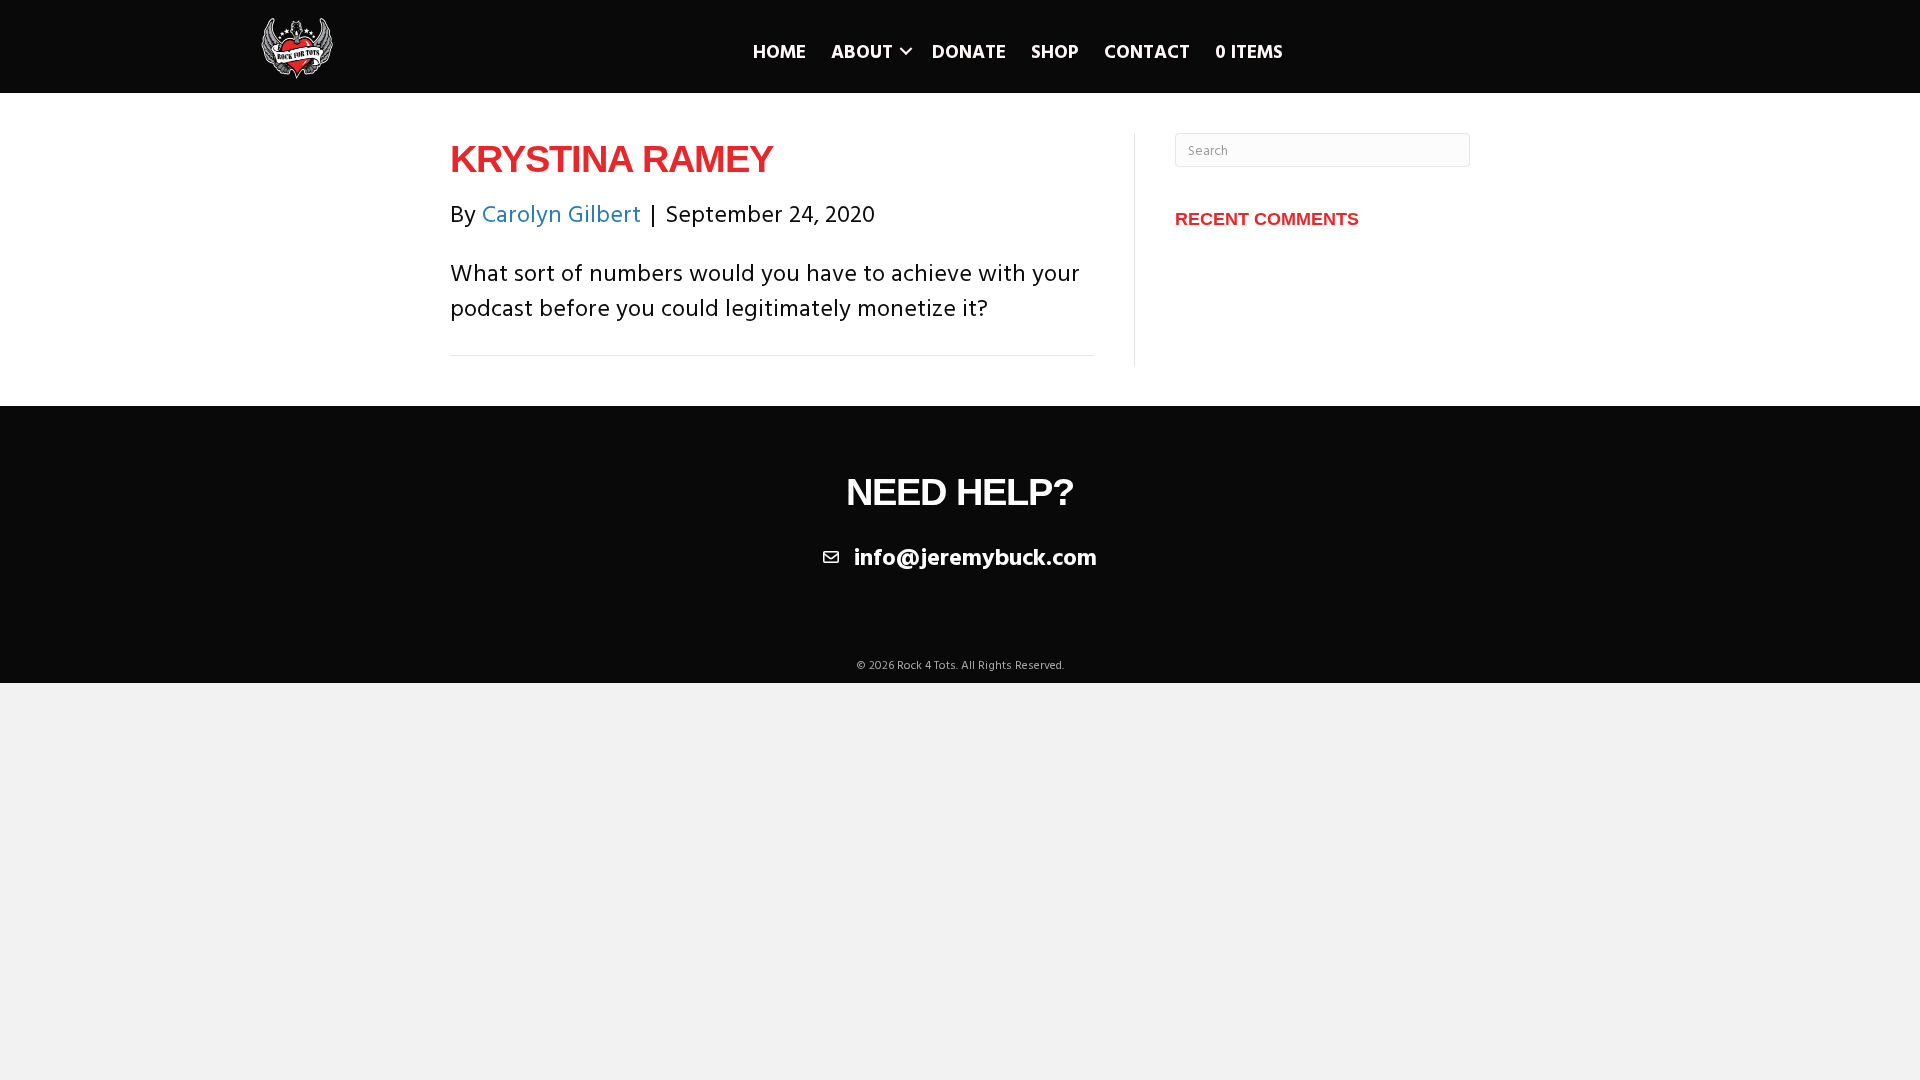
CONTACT (1147, 51)
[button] (906, 51)
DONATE (969, 51)
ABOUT (862, 51)
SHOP (1055, 51)
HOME (779, 51)
